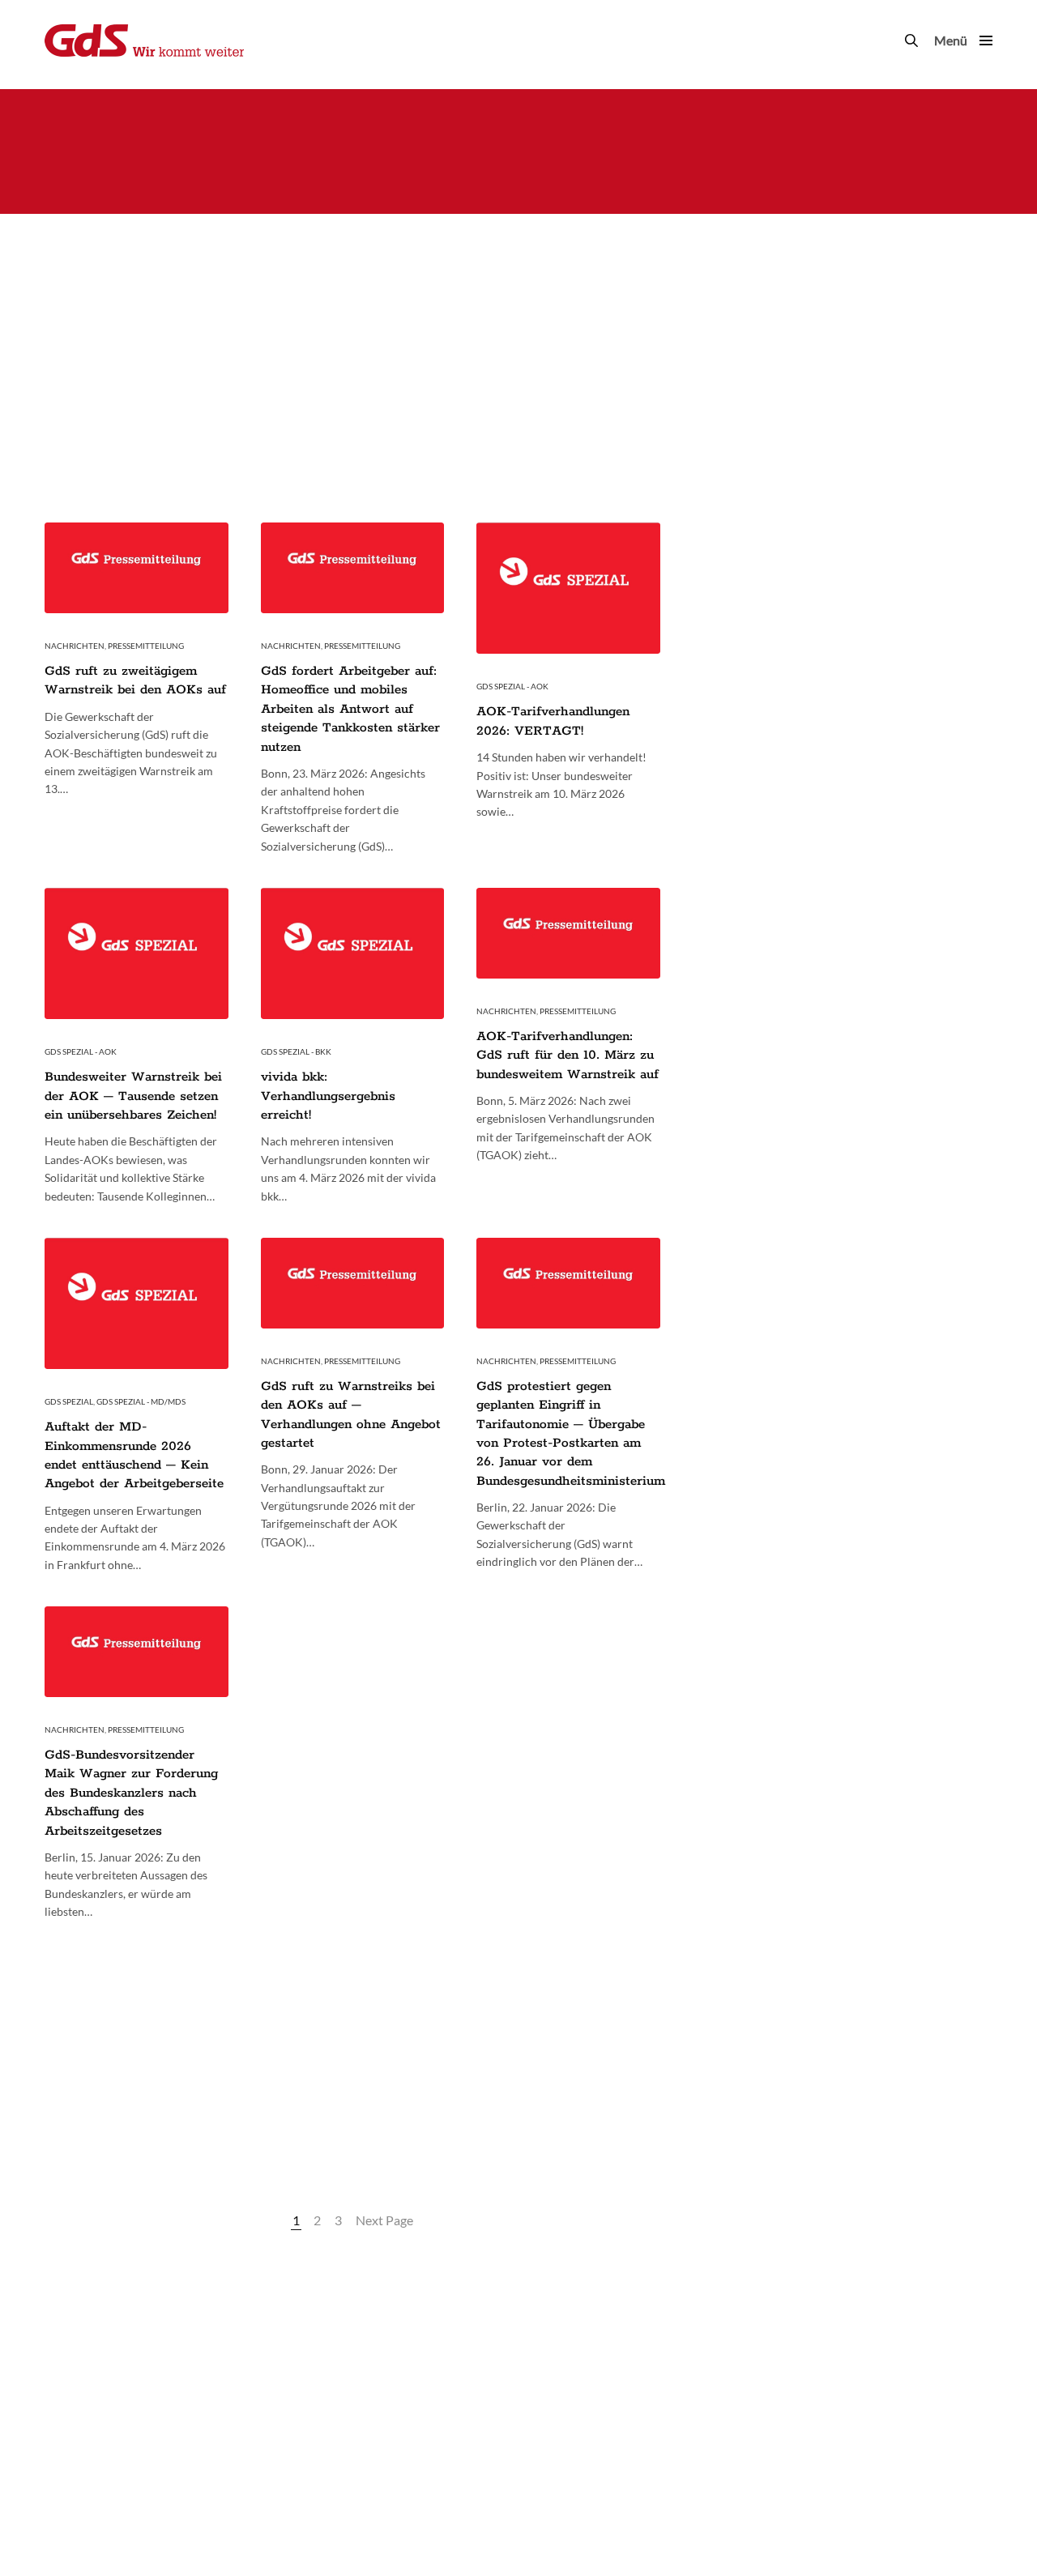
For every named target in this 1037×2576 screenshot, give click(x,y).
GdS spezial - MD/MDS (141, 1401)
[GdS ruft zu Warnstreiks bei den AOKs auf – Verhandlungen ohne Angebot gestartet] (353, 1283)
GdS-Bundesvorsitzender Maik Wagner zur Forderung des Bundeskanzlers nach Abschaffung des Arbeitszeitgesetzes (131, 1793)
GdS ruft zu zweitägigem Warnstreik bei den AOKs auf (135, 680)
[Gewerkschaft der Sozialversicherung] (144, 41)
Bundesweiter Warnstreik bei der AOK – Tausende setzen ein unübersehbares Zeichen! (133, 1096)
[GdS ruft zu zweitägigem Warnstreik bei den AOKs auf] (137, 568)
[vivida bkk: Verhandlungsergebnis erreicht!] (353, 953)
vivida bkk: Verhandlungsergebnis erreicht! (328, 1096)
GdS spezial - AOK (512, 686)
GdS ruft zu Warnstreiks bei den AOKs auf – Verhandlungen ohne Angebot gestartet (351, 1415)
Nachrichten (75, 646)
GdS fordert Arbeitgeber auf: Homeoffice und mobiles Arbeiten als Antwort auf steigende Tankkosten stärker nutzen (350, 709)
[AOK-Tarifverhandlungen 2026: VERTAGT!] (568, 588)
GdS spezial (69, 1401)
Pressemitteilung (146, 646)
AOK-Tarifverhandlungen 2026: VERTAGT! (553, 721)
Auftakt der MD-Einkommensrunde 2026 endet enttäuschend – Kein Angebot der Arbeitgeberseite (134, 1455)
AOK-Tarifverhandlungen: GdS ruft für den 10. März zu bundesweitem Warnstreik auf (568, 1056)
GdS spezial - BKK (296, 1051)
